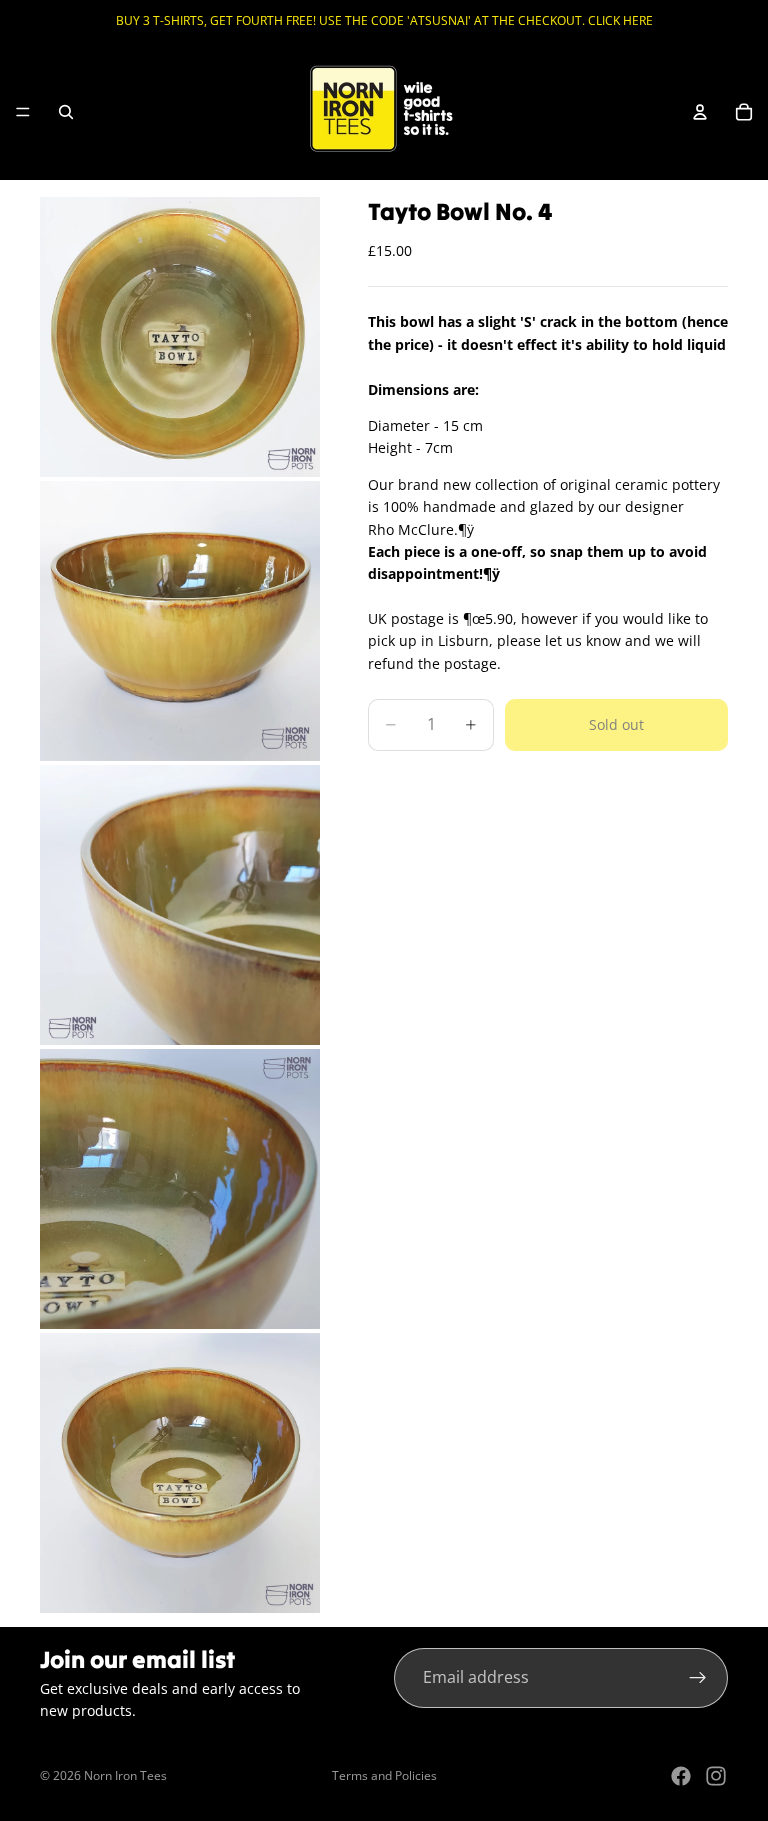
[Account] (700, 112)
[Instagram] (716, 1776)
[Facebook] (681, 1776)
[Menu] (23, 112)
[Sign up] (698, 1678)
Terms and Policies (384, 1775)
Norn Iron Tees (125, 1775)
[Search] (66, 112)
